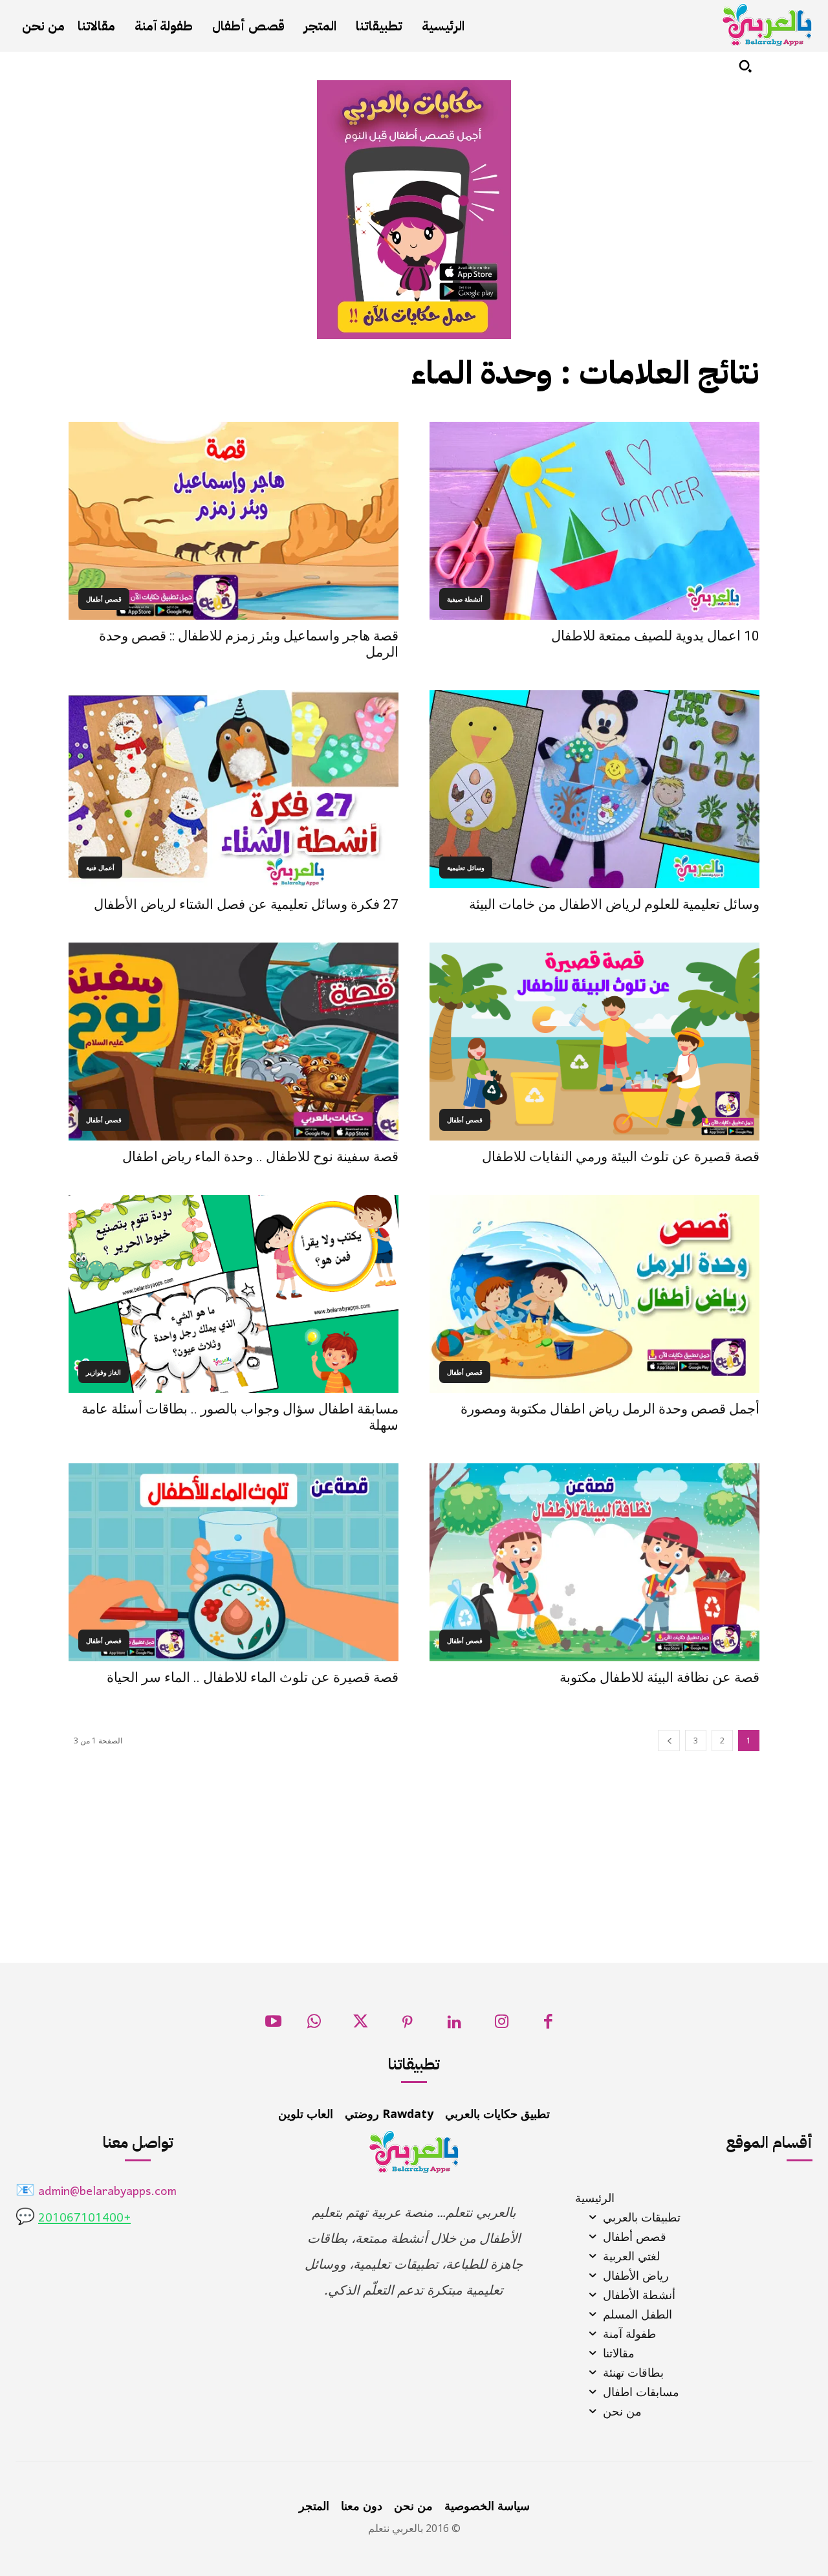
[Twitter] (361, 2025)
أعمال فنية (100, 868)
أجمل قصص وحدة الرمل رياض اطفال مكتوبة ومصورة (610, 1409)
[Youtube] (273, 2025)
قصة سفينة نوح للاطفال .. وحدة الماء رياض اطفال (260, 1157)
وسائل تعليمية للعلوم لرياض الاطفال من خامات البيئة (614, 904)
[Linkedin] (454, 2025)
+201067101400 (84, 2219)
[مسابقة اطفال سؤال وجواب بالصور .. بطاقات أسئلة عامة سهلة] (234, 1294)
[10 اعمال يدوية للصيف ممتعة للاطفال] (594, 521)
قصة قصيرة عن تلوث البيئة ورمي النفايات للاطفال (621, 1157)
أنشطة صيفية (465, 599)
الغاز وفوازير (103, 1372)
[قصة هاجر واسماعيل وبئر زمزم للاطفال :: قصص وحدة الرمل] (234, 521)
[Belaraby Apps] (767, 25)
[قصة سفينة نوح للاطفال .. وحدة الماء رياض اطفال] (234, 1042)
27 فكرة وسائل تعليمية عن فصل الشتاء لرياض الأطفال (246, 904)
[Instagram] (502, 2025)
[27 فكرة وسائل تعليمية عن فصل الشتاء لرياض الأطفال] (234, 789)
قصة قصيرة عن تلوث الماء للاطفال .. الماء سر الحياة (253, 1677)
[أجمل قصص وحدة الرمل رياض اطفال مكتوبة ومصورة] (594, 1294)
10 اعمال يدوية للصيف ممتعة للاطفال (655, 636)
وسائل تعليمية (466, 868)
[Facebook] (548, 2025)
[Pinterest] (408, 2025)
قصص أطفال (104, 599)
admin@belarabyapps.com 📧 (96, 2192)
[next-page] (669, 1741)
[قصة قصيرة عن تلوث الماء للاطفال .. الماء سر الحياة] (234, 1562)
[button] (745, 66)
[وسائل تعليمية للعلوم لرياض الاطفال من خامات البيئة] (594, 789)
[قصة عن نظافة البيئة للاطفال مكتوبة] (594, 1562)
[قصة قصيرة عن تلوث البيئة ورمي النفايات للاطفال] (594, 1042)
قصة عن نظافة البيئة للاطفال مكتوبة (659, 1677)
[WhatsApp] (314, 2025)
